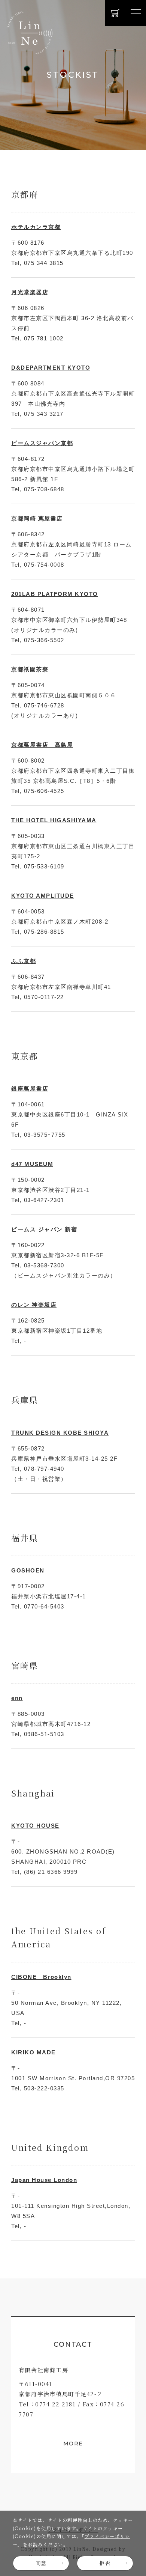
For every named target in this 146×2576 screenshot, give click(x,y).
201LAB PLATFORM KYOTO (55, 594)
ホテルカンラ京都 (36, 227)
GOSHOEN (28, 1570)
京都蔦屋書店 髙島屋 (42, 745)
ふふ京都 (24, 961)
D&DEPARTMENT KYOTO (51, 368)
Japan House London (44, 2180)
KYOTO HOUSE (35, 1826)
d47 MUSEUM (32, 1164)
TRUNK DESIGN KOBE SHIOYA (60, 1433)
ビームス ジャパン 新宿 (44, 1229)
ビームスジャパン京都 (42, 443)
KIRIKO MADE (34, 2052)
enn (17, 1698)
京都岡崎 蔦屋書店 (37, 518)
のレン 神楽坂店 (34, 1305)
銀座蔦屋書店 (30, 1089)
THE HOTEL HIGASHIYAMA (54, 820)
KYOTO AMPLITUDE (43, 896)
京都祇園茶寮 (30, 669)
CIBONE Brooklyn (41, 1977)
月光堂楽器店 (30, 292)
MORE (73, 2444)
